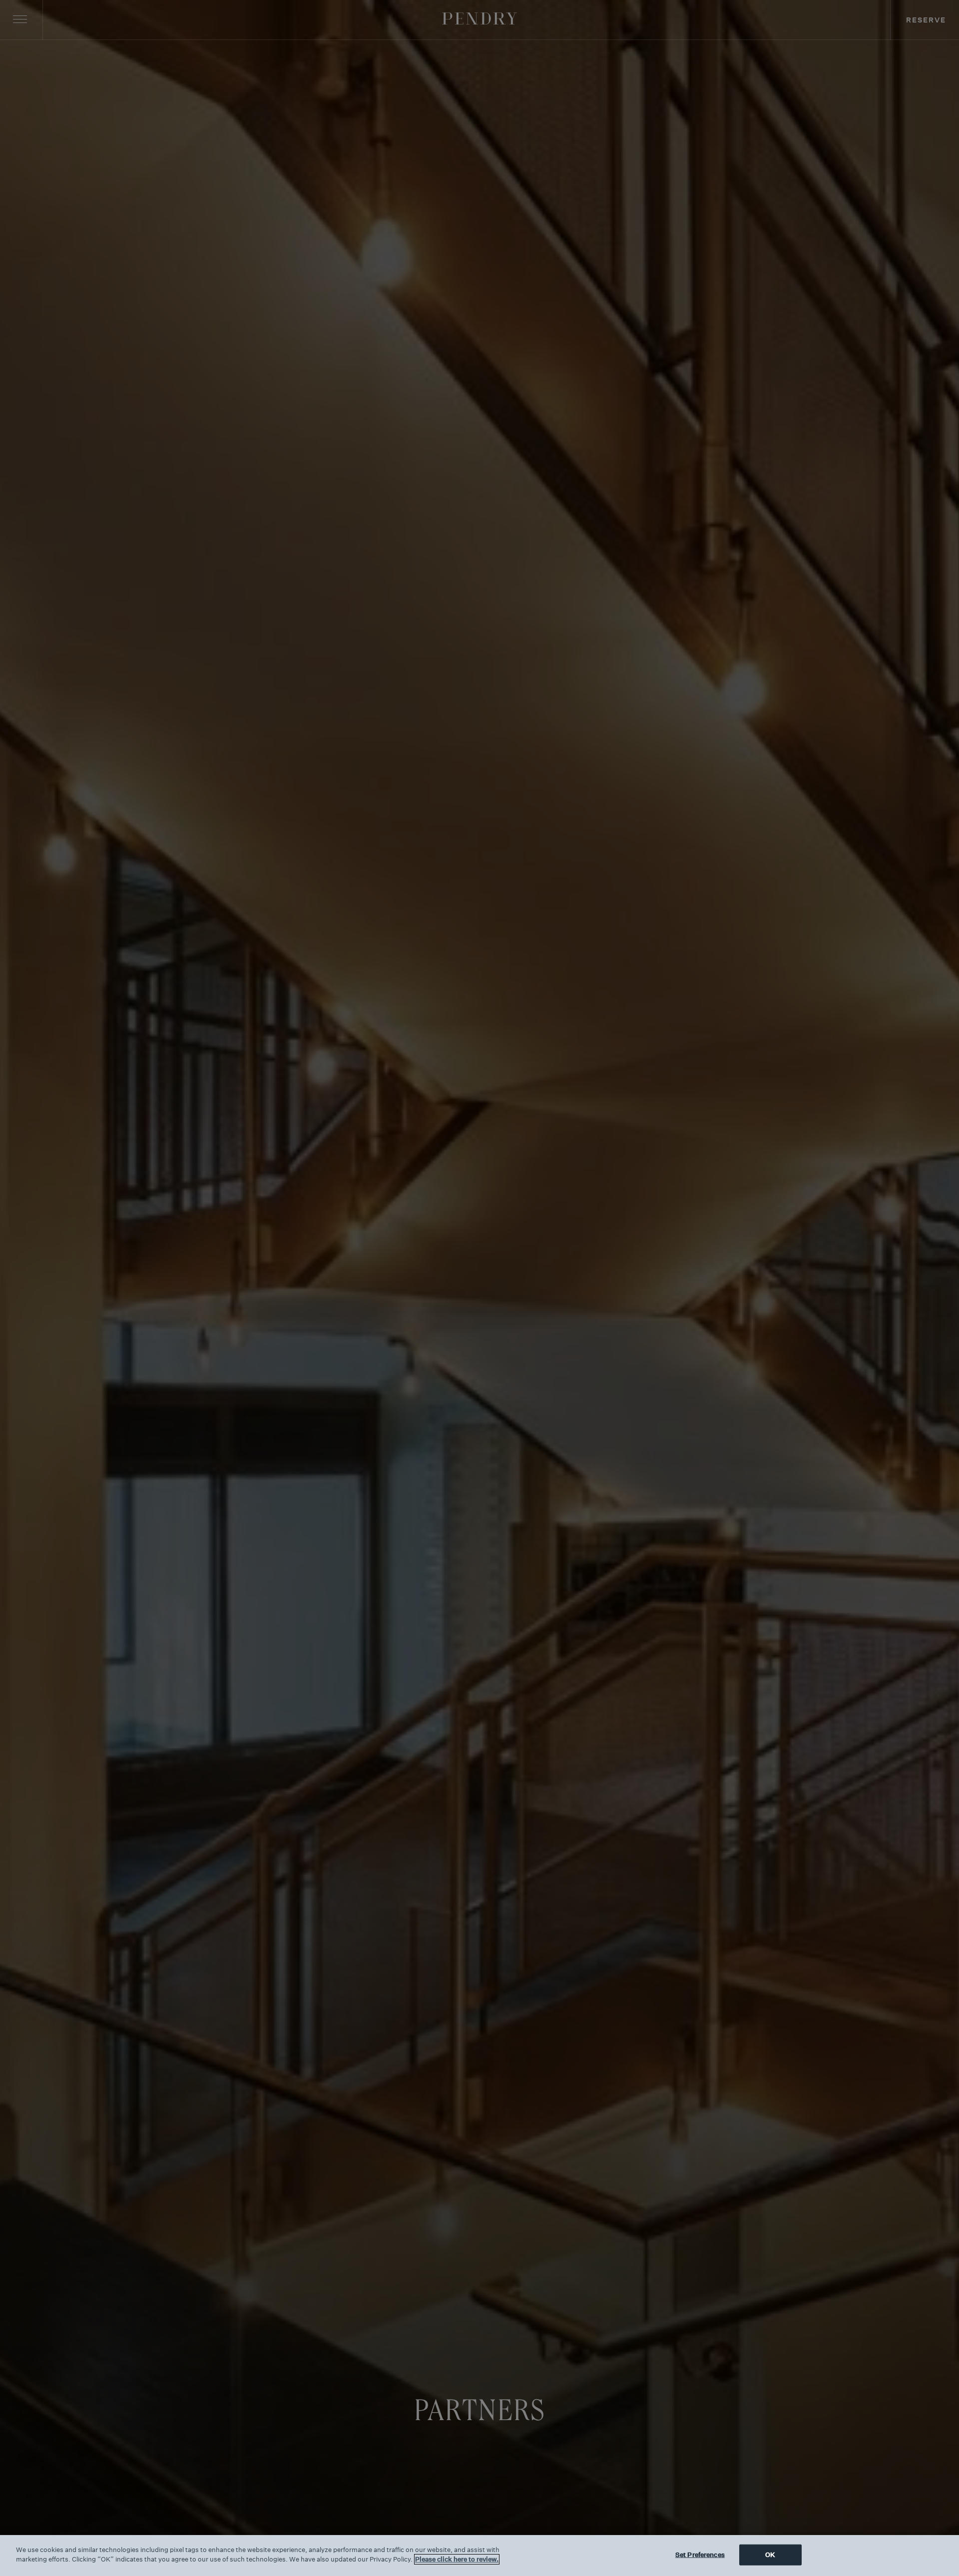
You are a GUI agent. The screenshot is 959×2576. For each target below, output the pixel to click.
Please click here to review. (457, 2559)
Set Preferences (700, 2555)
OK (770, 2555)
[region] (479, 2556)
